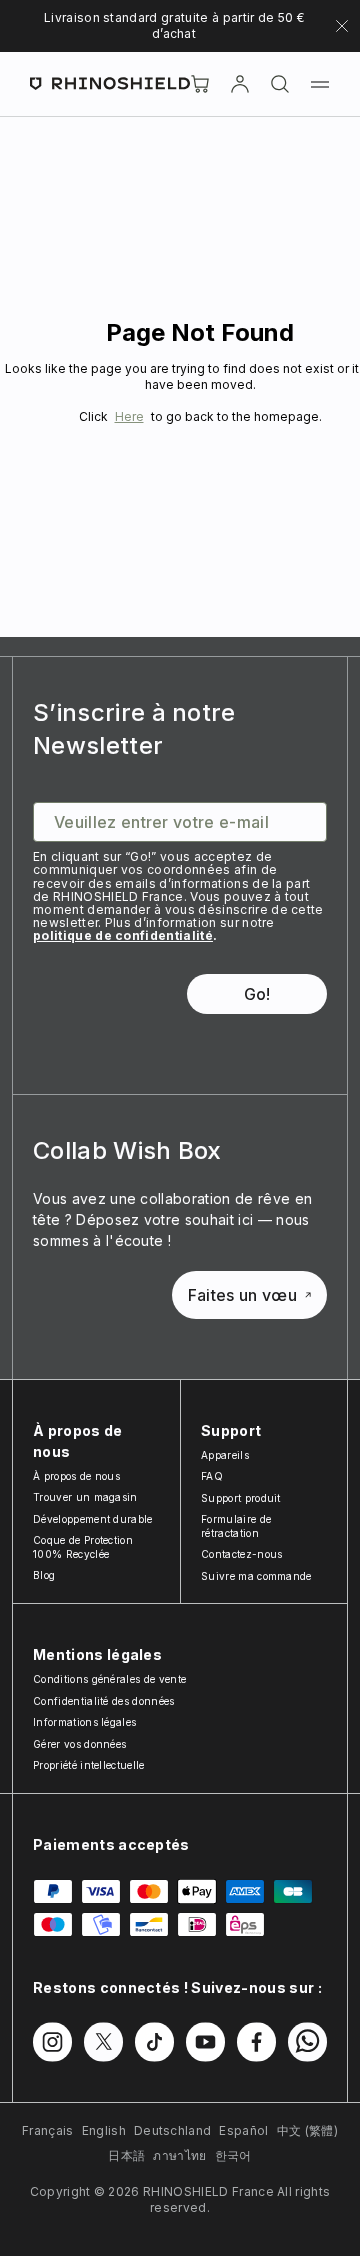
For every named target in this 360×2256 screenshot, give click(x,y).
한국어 (233, 2155)
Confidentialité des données (104, 1701)
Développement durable (93, 1519)
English (104, 2130)
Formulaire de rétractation (236, 1526)
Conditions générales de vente (109, 1679)
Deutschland (173, 2130)
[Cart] (200, 84)
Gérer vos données (79, 1744)
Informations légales (84, 1722)
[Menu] (320, 84)
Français (48, 2130)
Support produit (241, 1498)
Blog (44, 1575)
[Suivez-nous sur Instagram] (52, 2042)
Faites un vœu (242, 1295)
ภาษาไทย (179, 2155)
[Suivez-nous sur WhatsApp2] (307, 2042)
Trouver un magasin (85, 1497)
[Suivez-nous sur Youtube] (205, 2042)
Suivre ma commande (256, 1576)
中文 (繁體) (307, 2130)
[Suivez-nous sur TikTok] (154, 2042)
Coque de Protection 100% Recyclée (83, 1547)
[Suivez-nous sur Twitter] (103, 2042)
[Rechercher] (280, 84)
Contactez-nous (241, 1554)
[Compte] (240, 84)
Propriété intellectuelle (89, 1765)
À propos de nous (76, 1476)
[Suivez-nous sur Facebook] (256, 2042)
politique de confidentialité (123, 935)
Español (243, 2130)
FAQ (212, 1476)
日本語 (126, 2155)
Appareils (225, 1455)
